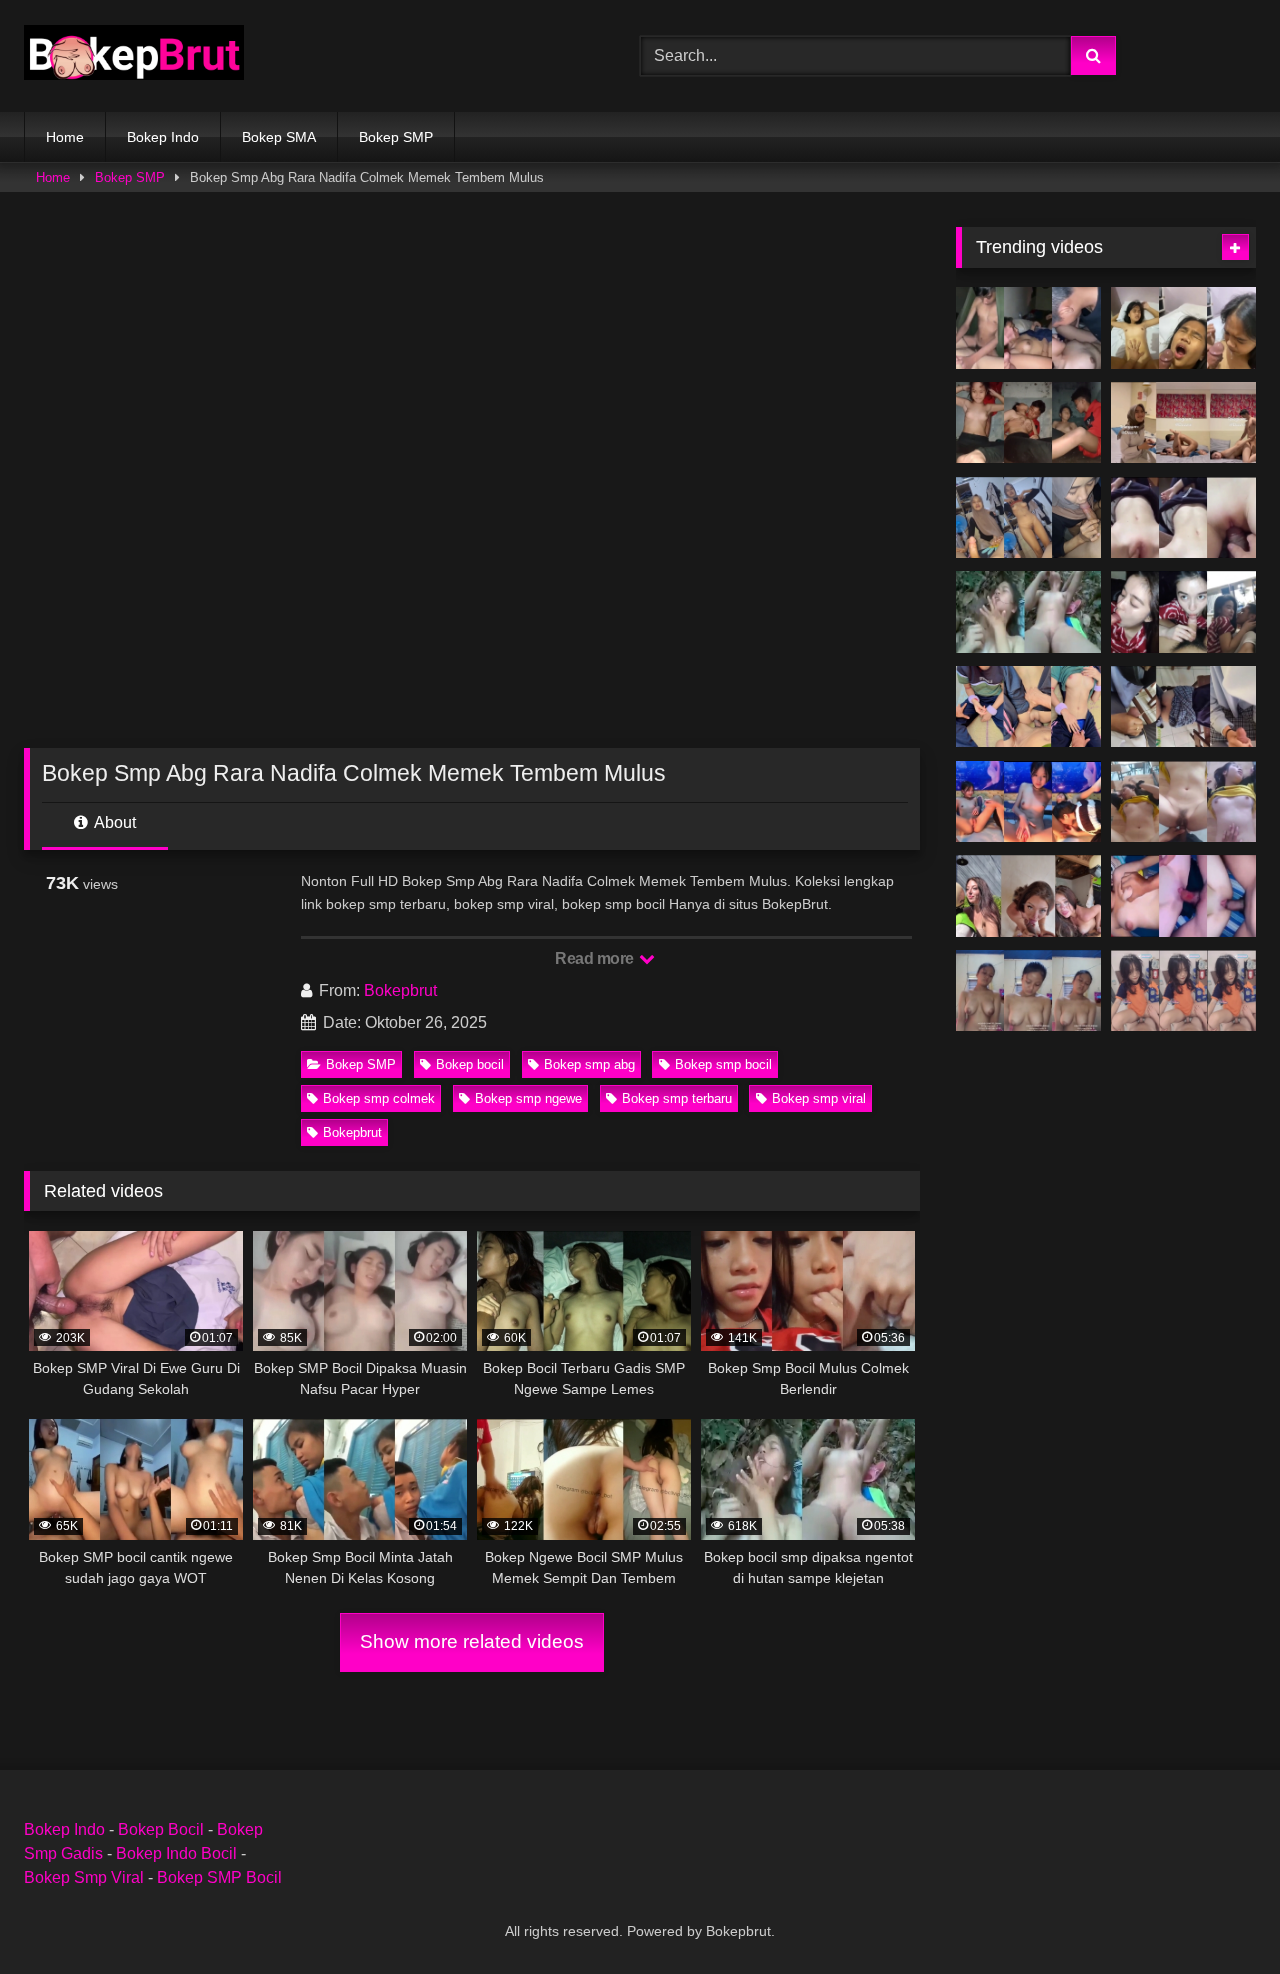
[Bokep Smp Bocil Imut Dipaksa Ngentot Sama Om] (1183, 328)
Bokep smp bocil (723, 1064)
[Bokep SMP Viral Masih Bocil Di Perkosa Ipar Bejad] (1028, 707)
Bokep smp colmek (379, 1098)
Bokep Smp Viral (84, 1877)
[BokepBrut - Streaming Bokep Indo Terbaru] (134, 56)
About (113, 822)
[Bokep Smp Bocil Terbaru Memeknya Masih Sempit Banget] (1183, 518)
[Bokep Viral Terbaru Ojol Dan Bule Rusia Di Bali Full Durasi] (1028, 896)
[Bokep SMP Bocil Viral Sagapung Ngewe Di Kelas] (1183, 707)
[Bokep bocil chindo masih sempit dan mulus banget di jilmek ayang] (1028, 802)
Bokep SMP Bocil (219, 1877)
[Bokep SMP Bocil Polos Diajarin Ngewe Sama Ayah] (1028, 991)
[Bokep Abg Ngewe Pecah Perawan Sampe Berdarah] (1183, 896)
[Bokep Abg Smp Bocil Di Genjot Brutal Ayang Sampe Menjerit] (1183, 612)
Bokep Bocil (161, 1829)
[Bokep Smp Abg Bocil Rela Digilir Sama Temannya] (1028, 328)
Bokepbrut (400, 990)
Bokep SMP (396, 137)
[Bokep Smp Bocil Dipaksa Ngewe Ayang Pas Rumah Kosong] (1028, 423)
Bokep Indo (163, 137)
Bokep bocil (470, 1064)
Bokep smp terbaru (677, 1098)
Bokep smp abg (589, 1064)
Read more (596, 958)
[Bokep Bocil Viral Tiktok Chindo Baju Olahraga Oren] (1183, 991)
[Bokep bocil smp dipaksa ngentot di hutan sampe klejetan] (1028, 612)
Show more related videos (472, 1641)
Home (65, 137)
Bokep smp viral (819, 1098)
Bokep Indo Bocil (176, 1853)
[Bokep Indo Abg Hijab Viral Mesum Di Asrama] (1028, 518)
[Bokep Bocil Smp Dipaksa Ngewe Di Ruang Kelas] (1183, 802)
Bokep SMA (279, 137)
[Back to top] (1218, 1914)
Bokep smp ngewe (528, 1098)
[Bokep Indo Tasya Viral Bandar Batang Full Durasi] (1183, 423)
